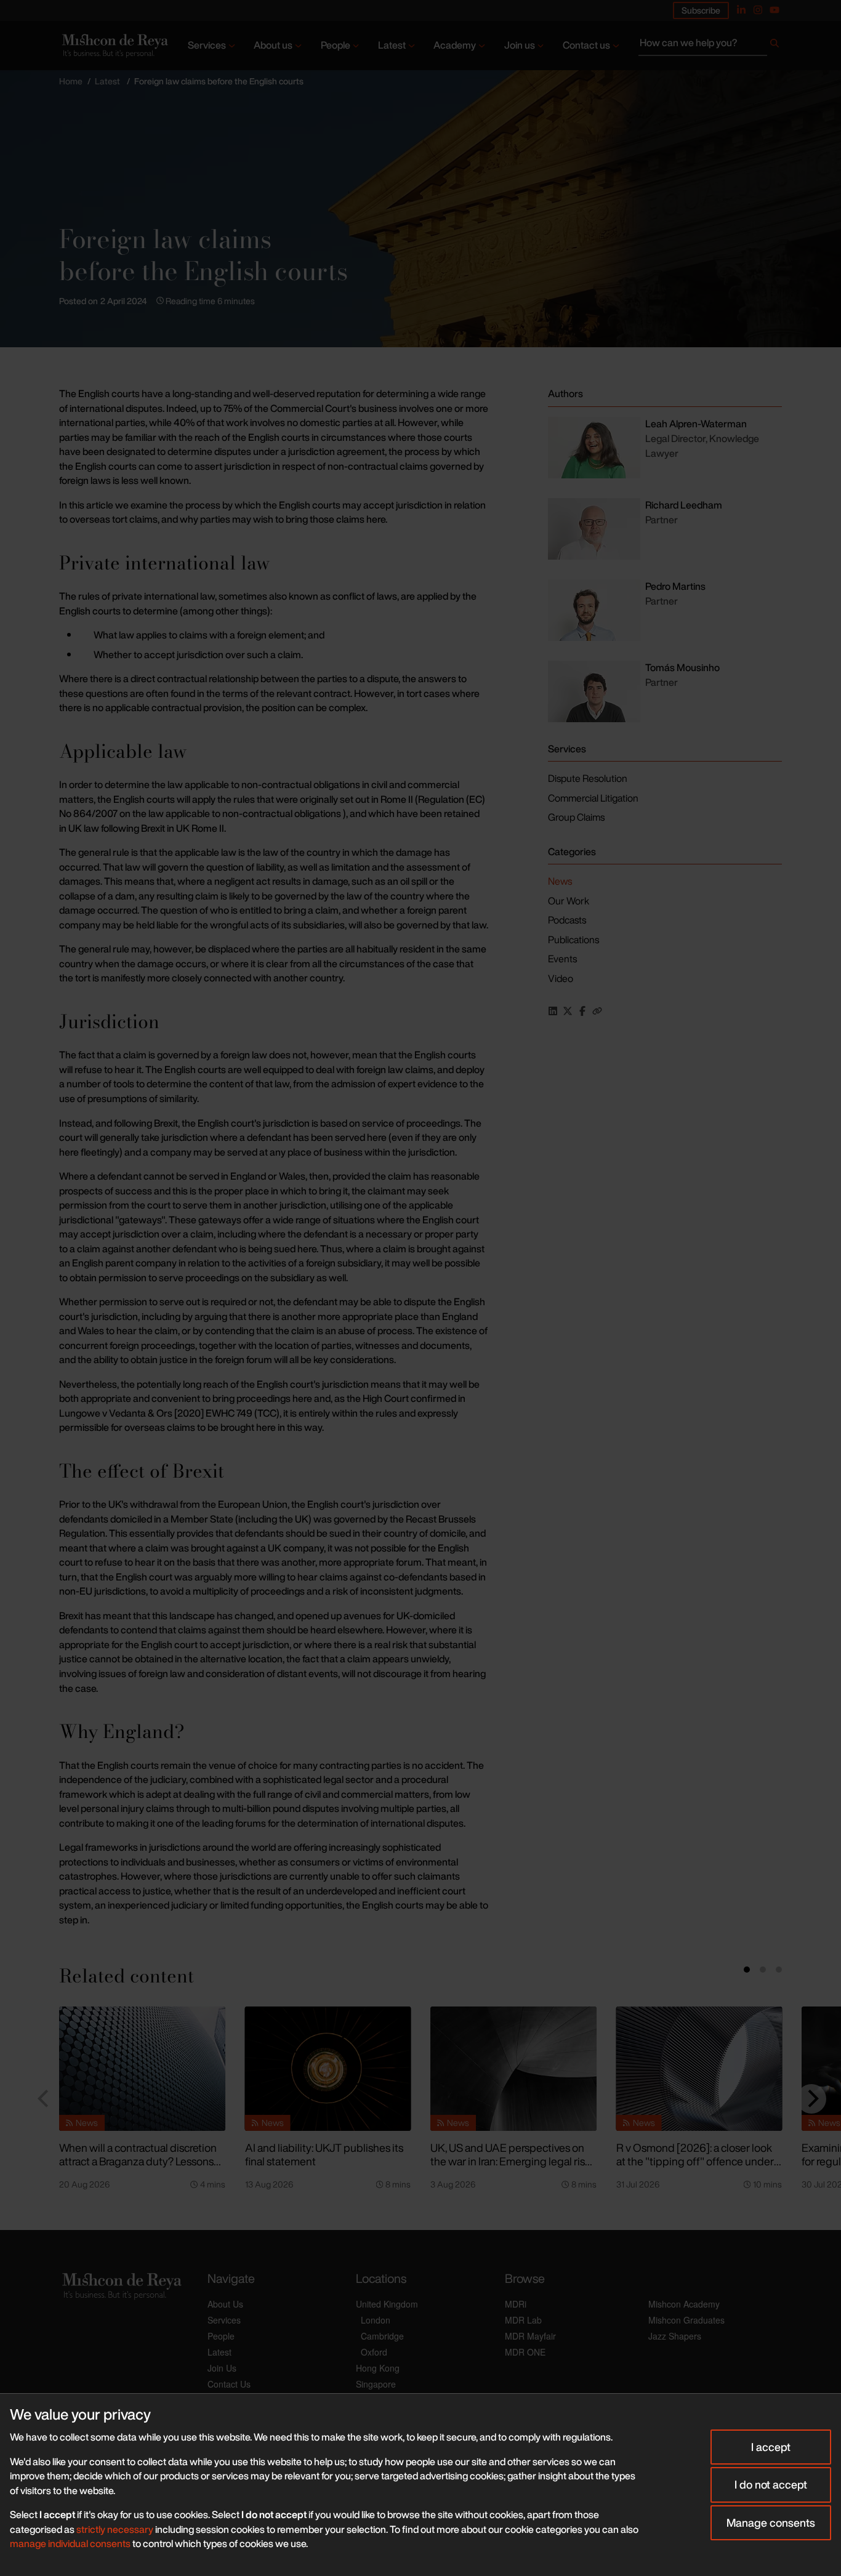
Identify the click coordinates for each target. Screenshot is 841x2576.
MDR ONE (525, 2352)
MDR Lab (523, 2320)
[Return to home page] (114, 45)
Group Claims (576, 817)
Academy (455, 45)
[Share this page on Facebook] (582, 1011)
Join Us (222, 2368)
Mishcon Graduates (686, 2320)
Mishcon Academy (684, 2304)
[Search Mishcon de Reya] (710, 46)
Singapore (376, 2384)
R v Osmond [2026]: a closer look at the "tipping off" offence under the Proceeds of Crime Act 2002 (695, 2161)
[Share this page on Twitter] (568, 1011)
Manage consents (771, 2522)
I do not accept (771, 2484)
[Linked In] (741, 10)
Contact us (586, 45)
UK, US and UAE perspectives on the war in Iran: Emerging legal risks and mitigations (513, 2161)
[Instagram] (758, 10)
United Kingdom (387, 2304)
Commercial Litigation (593, 798)
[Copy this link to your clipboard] (597, 1011)
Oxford (374, 2352)
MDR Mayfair (530, 2336)
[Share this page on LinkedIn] (553, 1011)
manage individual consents (70, 2543)
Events (562, 959)
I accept (771, 2447)
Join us (520, 45)
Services (207, 45)
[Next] (811, 2099)
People (336, 45)
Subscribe (701, 10)
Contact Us (229, 2384)
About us (273, 45)
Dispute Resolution (588, 778)
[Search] (775, 46)
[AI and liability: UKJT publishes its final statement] (328, 2069)
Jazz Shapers (675, 2336)
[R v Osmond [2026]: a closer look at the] (699, 2069)
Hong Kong (378, 2368)
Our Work (569, 901)
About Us (225, 2304)
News (560, 881)
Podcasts (567, 920)
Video (561, 978)
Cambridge (382, 2336)
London (376, 2320)
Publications (573, 940)
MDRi (516, 2304)
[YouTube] (775, 10)
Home (71, 81)
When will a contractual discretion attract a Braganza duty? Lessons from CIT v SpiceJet (138, 2161)
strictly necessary (115, 2529)
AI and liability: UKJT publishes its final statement (324, 2155)
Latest (392, 45)
